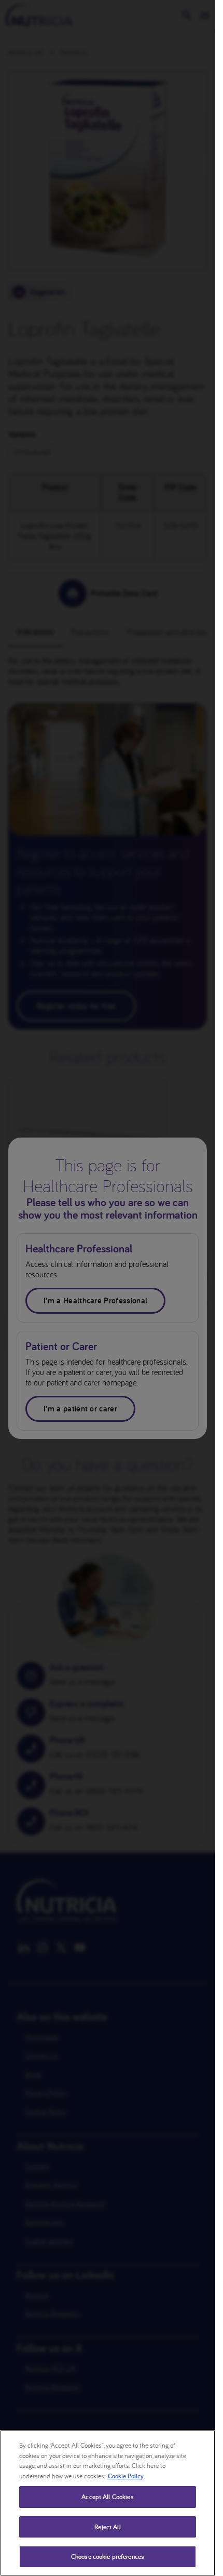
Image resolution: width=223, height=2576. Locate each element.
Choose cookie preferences (108, 2557)
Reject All (107, 2527)
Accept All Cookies (107, 2497)
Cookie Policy (126, 2476)
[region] (108, 2503)
